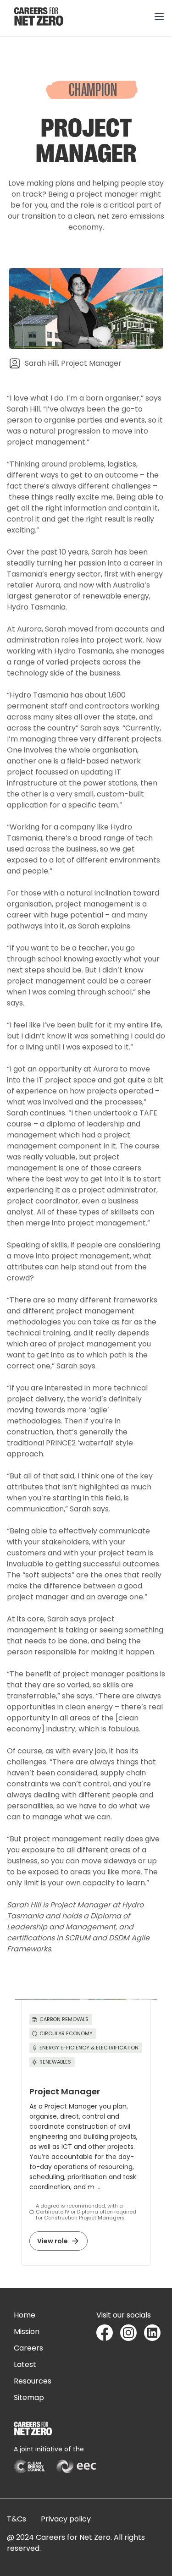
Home (25, 2315)
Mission (27, 2332)
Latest (25, 2365)
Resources (33, 2381)
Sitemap (29, 2397)
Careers (28, 2348)
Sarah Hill (24, 1905)
